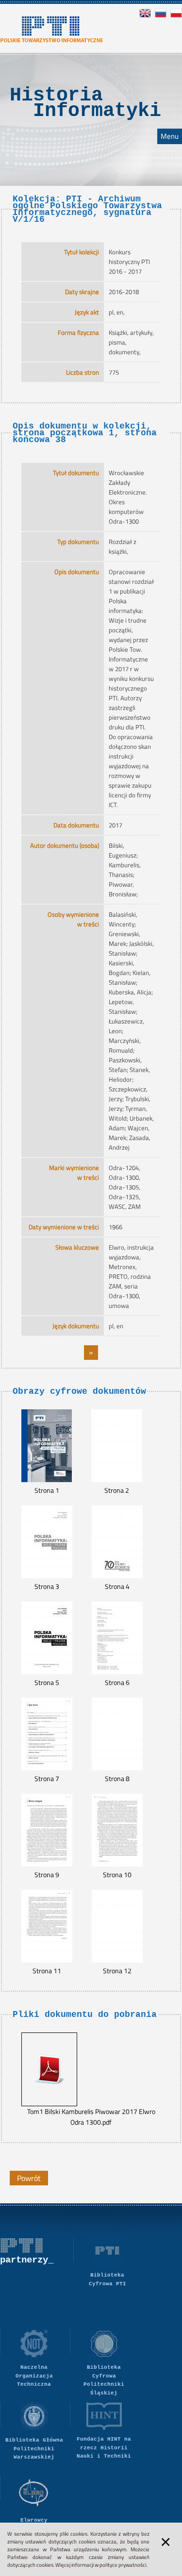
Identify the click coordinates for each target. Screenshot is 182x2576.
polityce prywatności (123, 2565)
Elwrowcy (34, 2520)
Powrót (29, 2178)
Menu (170, 136)
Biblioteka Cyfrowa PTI (108, 2279)
